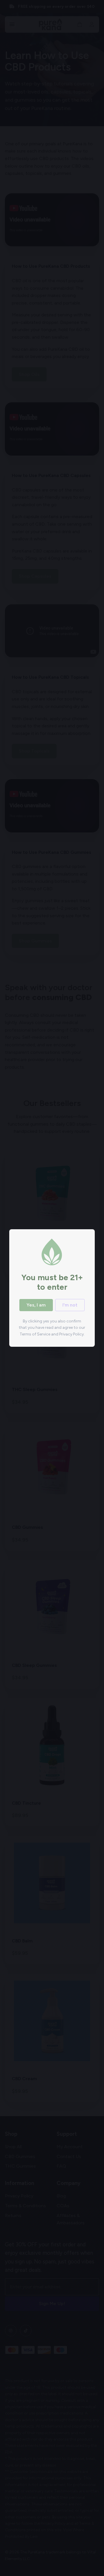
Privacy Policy (71, 1334)
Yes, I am (36, 1305)
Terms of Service (35, 1334)
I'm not (70, 1305)
